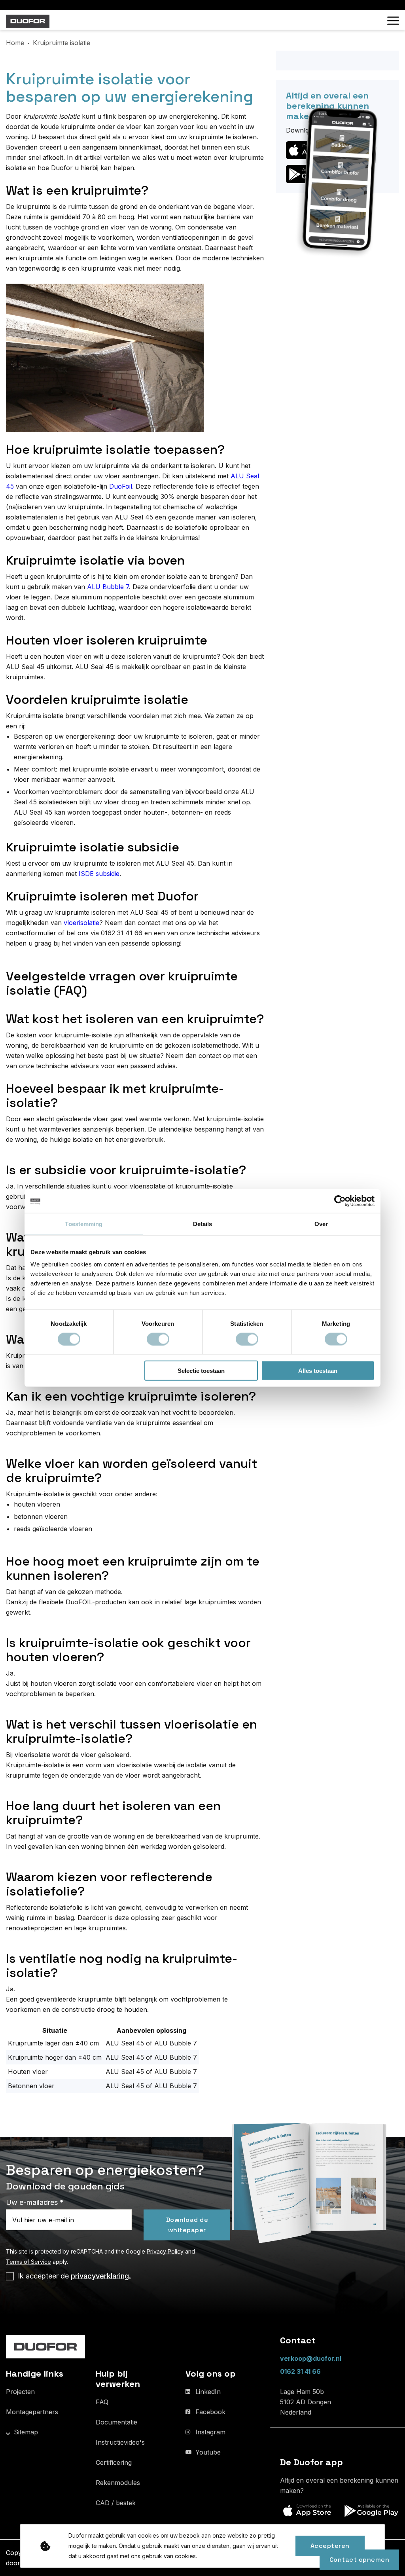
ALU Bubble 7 (108, 587)
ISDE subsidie (99, 874)
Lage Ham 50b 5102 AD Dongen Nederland (306, 2402)
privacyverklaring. (101, 2276)
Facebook (210, 2412)
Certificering (114, 2462)
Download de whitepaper (187, 2224)
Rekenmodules (118, 2483)
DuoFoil (121, 486)
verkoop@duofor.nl (311, 2358)
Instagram (210, 2432)
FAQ (102, 2402)
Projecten (20, 2392)
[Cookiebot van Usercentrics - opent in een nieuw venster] (340, 1201)
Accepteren (330, 2546)
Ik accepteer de (74, 2276)
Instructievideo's (120, 2442)
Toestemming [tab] (84, 1224)
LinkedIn (208, 2392)
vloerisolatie (81, 923)
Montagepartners (32, 2412)
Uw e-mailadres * (35, 2202)
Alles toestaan (318, 1371)
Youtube (208, 2452)
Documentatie (116, 2422)
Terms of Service (28, 2261)
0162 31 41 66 (300, 2371)
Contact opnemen (360, 2560)
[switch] (158, 1339)
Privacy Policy (165, 2251)
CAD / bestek (116, 2503)
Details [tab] (203, 1224)
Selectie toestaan (201, 1371)
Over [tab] (321, 1224)
